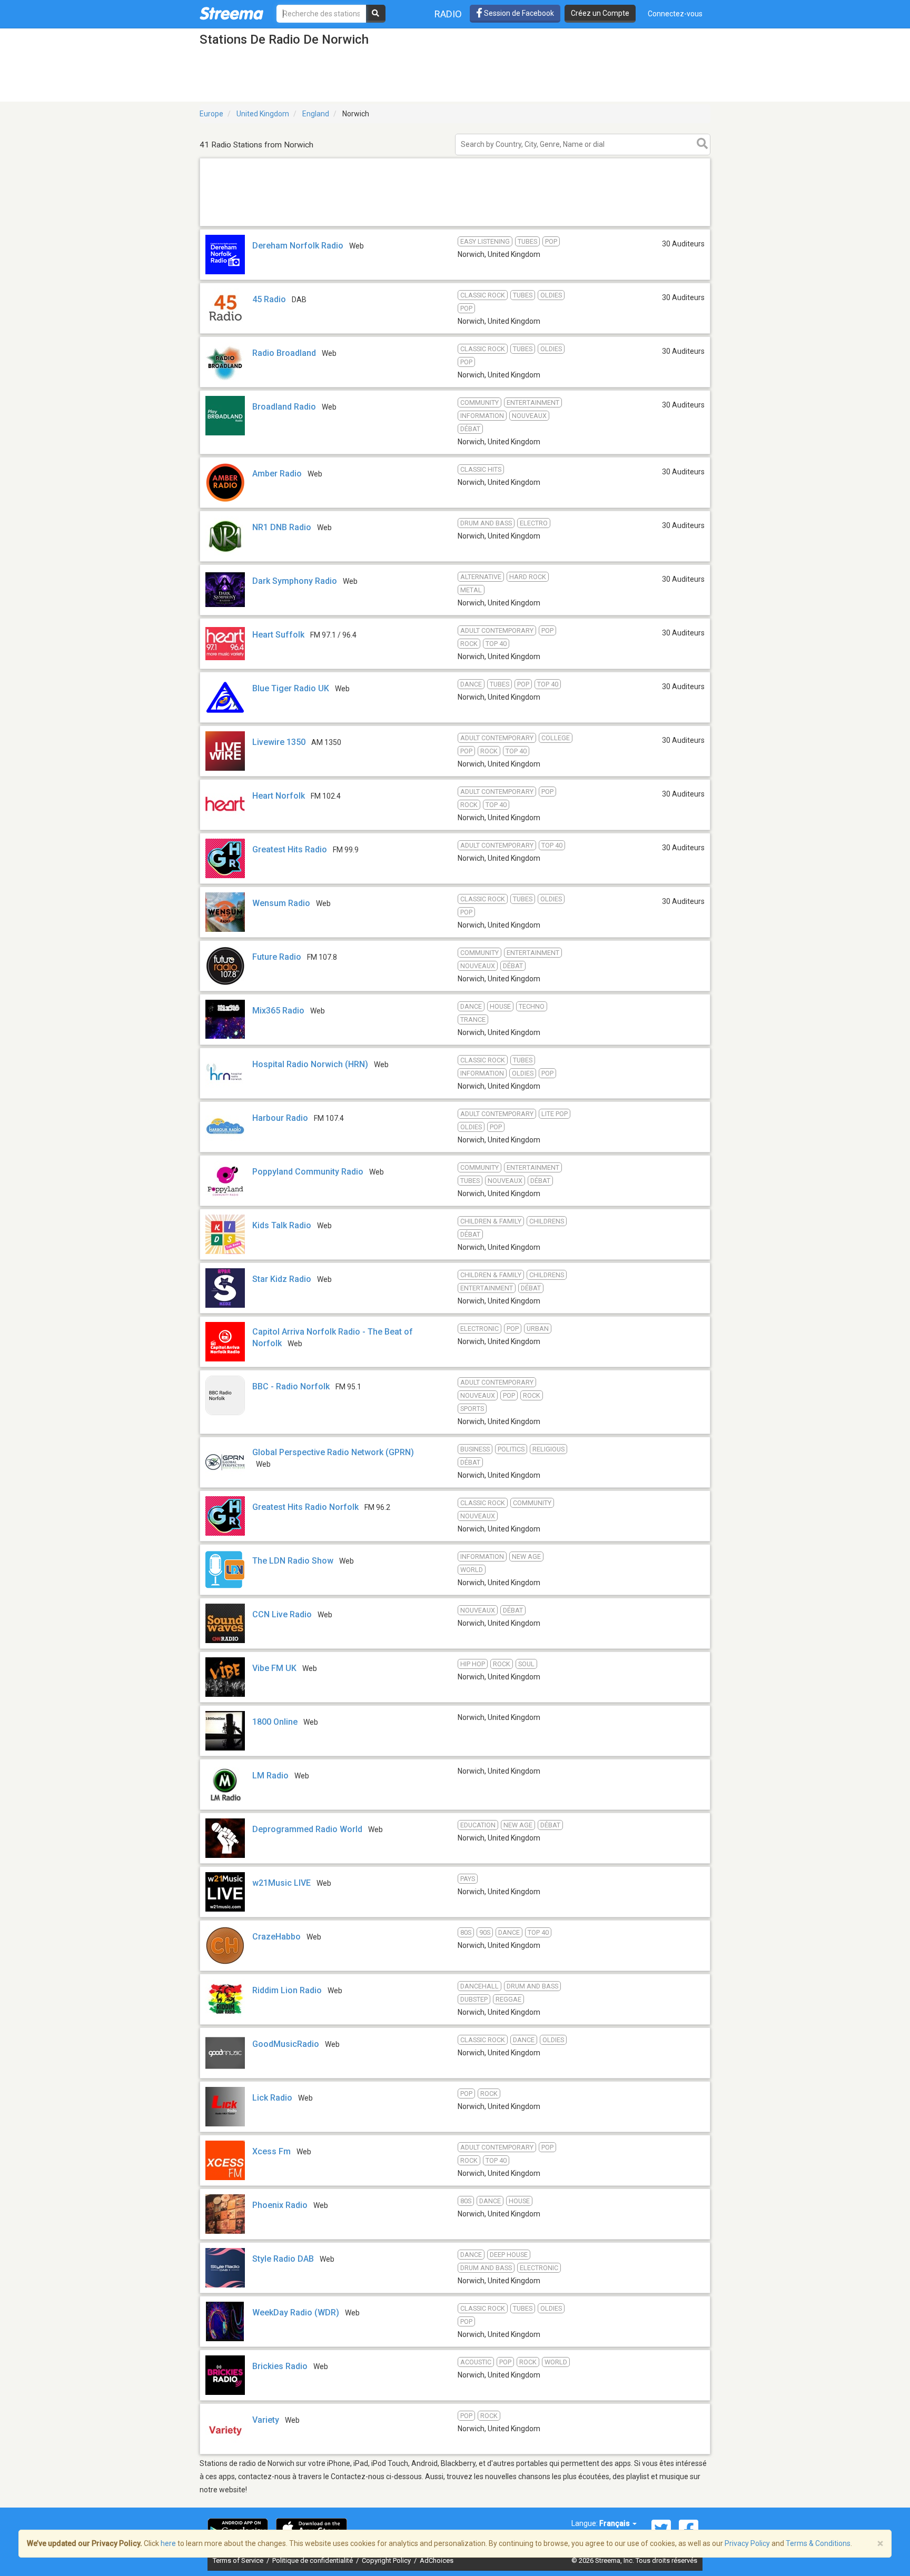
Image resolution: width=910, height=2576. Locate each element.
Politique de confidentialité (313, 2560)
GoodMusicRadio (286, 2044)
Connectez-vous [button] (675, 14)
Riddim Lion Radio (287, 1990)
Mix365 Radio (278, 1011)
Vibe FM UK (274, 1668)
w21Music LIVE (281, 1883)
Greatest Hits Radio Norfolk (305, 1507)
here (168, 2543)
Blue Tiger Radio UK (291, 688)
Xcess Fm (271, 2151)
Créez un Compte (600, 13)
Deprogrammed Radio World (307, 1829)
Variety (266, 2420)
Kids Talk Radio (282, 1225)
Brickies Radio (280, 2366)
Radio (448, 14)
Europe (211, 114)
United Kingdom (263, 114)
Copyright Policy (387, 2560)
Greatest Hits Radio (290, 849)
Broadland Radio (284, 407)
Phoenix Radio (280, 2205)
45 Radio (269, 299)
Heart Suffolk (278, 635)
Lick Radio (272, 2098)
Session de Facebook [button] (518, 13)
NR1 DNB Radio (282, 527)
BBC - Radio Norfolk (291, 1386)
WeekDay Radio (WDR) (296, 2313)
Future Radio (277, 957)
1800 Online (275, 1722)
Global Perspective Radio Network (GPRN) (333, 1452)
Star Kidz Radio (282, 1279)
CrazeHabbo (276, 1937)
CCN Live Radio (282, 1614)
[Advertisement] (455, 226)
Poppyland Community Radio (308, 1172)
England (316, 114)
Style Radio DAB (283, 2259)
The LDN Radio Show (293, 1561)
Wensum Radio (281, 903)
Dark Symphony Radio (295, 581)
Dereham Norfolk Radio (298, 246)
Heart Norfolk (279, 796)
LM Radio (270, 1776)
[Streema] (231, 13)
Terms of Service (239, 2560)
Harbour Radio (280, 1118)
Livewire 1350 (279, 742)
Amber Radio (277, 474)
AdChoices (437, 2560)
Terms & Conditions (818, 2543)
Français (615, 2523)
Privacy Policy (747, 2543)
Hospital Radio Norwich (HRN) (310, 1064)
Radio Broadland (284, 353)
